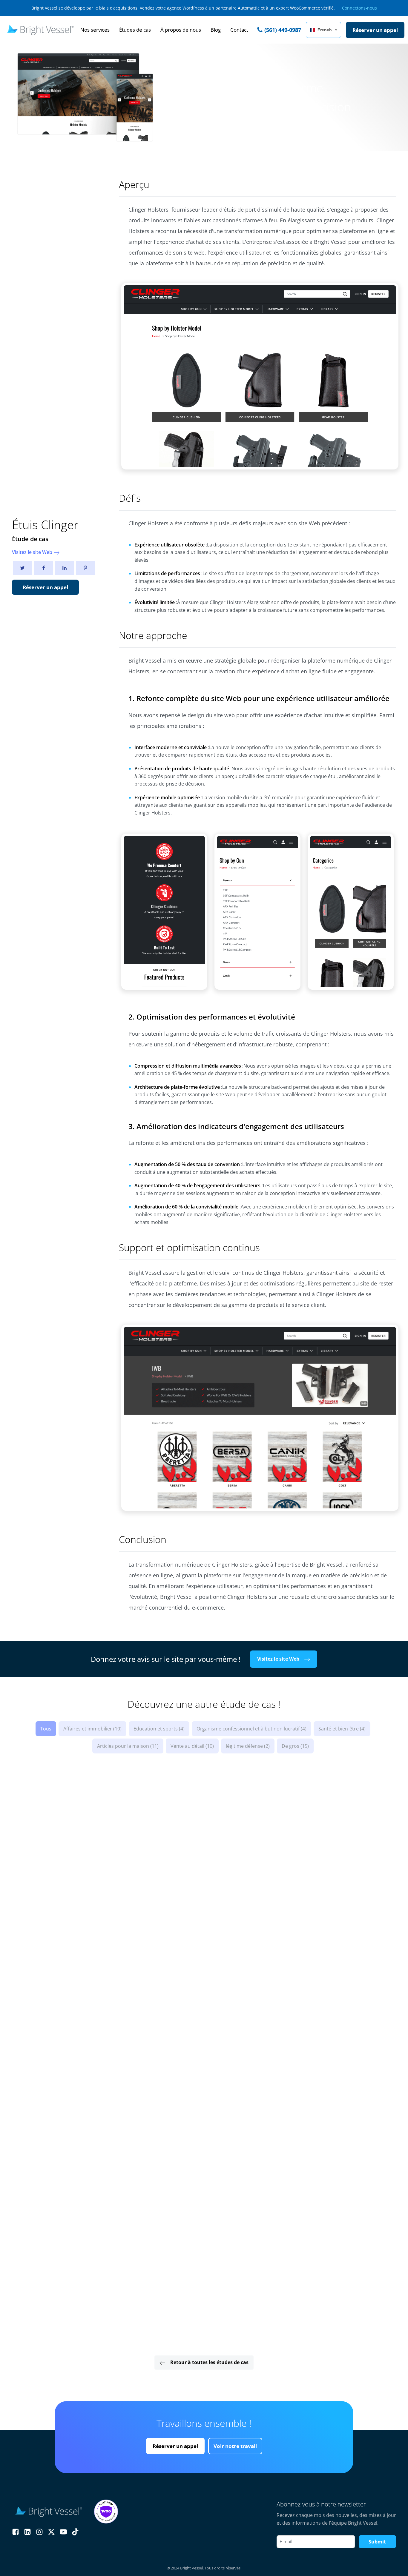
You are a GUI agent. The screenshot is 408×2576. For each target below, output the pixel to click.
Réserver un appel (45, 587)
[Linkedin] (65, 568)
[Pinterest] (85, 568)
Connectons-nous (359, 8)
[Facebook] (44, 568)
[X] (22, 568)
